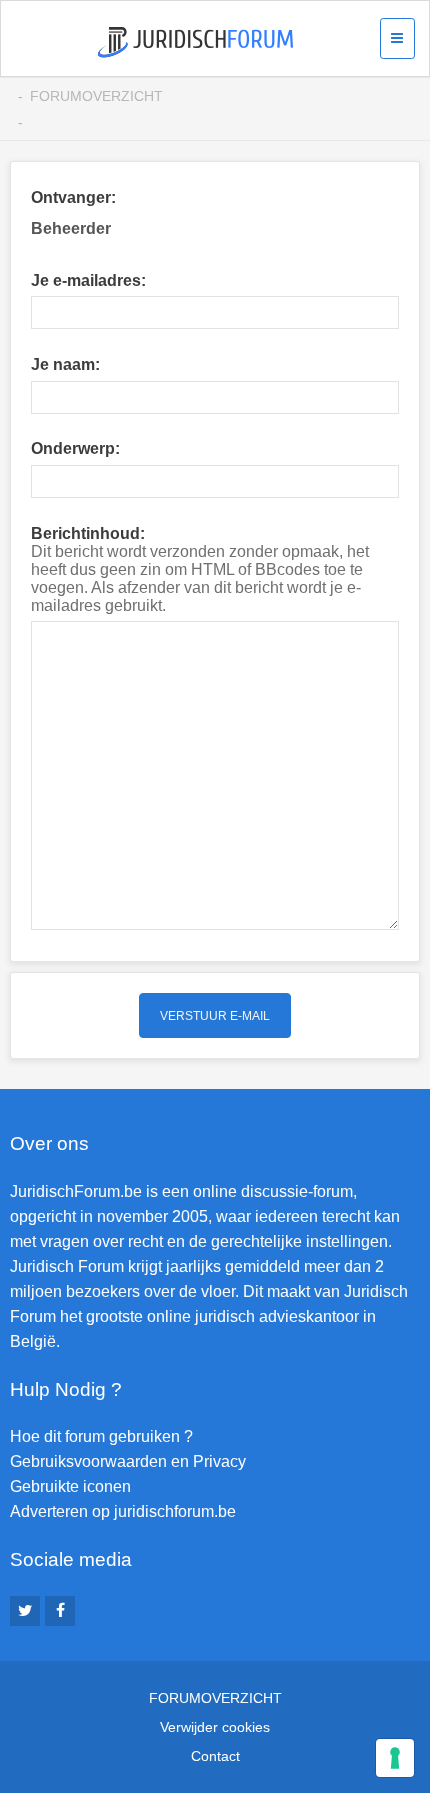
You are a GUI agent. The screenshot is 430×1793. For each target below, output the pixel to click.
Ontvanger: (73, 197)
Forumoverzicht (96, 96)
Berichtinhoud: (88, 533)
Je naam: (65, 364)
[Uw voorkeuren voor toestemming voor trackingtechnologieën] (395, 1758)
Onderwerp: (75, 448)
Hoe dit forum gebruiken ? (101, 1436)
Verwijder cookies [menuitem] (215, 1727)
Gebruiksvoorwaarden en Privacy (128, 1461)
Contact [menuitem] (215, 1756)
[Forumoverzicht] (195, 42)
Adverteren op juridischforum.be (123, 1511)
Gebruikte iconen (70, 1486)
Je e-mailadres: (88, 280)
